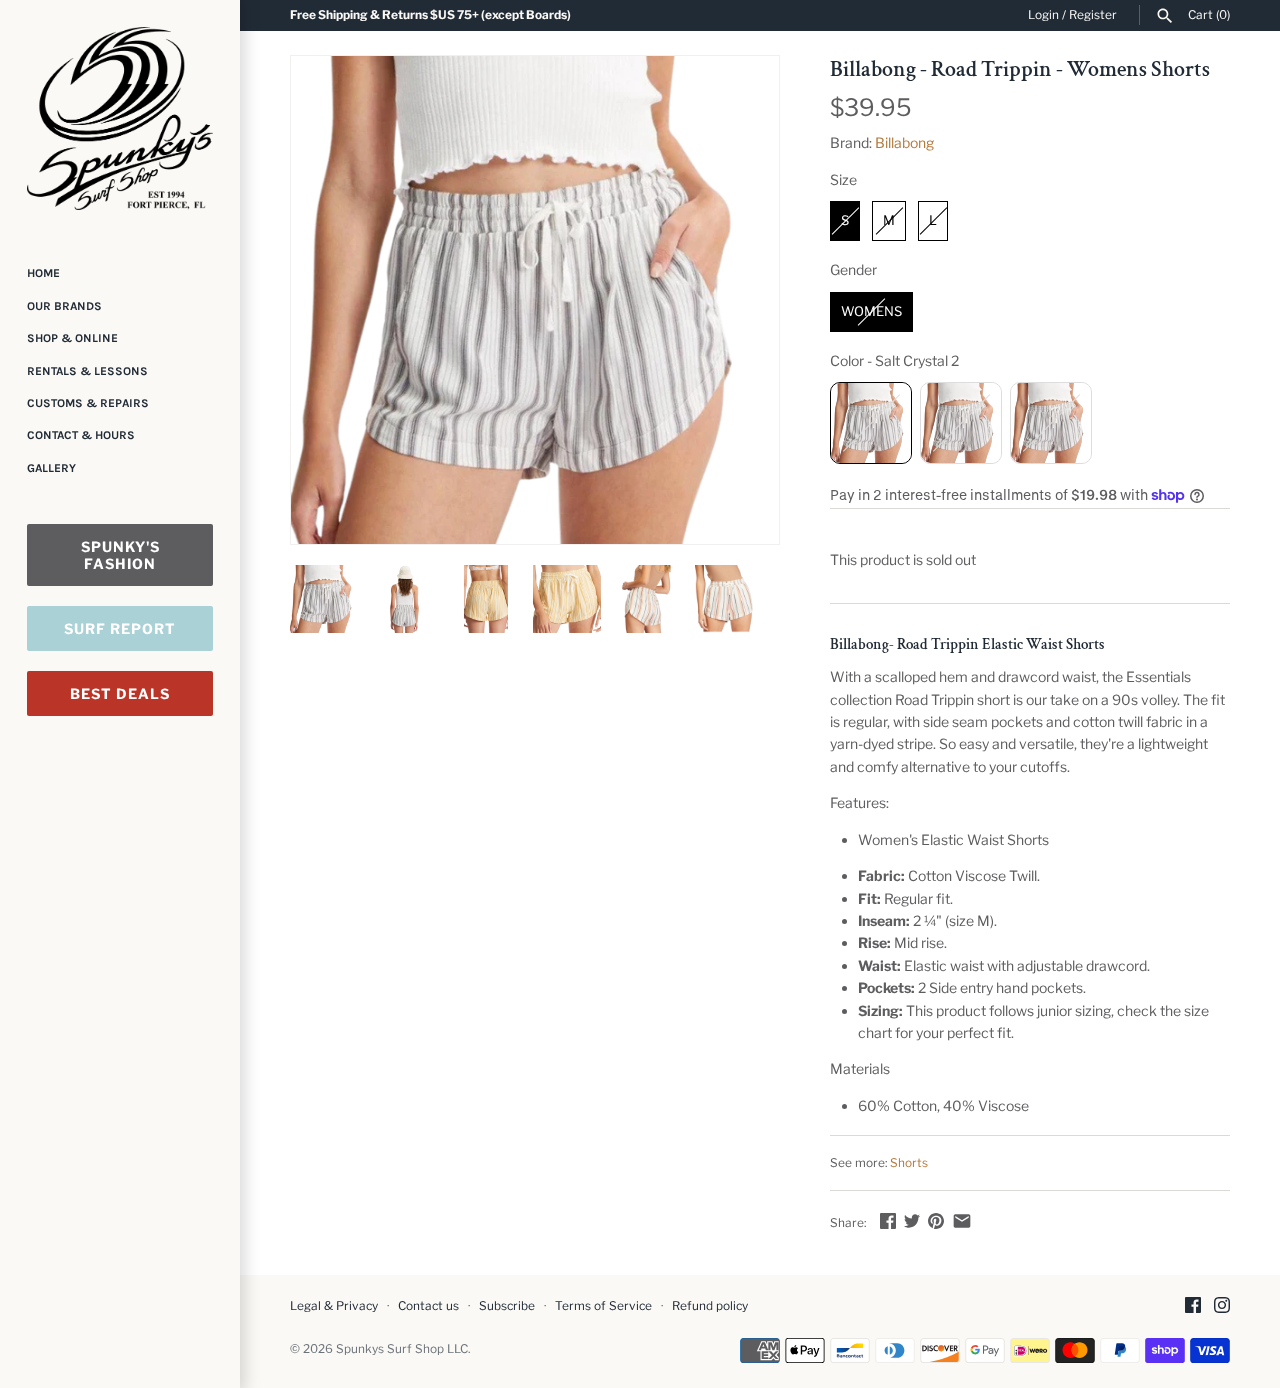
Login (1043, 15)
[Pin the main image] (936, 1220)
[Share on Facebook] (888, 1220)
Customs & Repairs (88, 403)
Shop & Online (72, 338)
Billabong (904, 142)
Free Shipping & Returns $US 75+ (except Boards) (430, 15)
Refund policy (710, 1306)
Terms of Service (603, 1306)
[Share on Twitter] (912, 1220)
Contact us (428, 1306)
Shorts (909, 1163)
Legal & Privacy (334, 1306)
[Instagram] (1222, 1306)
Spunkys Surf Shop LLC (402, 1349)
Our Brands (64, 306)
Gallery (51, 468)
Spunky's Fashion (120, 555)
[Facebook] (1193, 1306)
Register (1093, 15)
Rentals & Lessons (87, 371)
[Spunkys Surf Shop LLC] (120, 118)
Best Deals (120, 693)
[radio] (845, 221)
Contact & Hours (81, 435)
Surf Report (120, 628)
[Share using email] (962, 1220)
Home (43, 273)
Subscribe (507, 1306)
